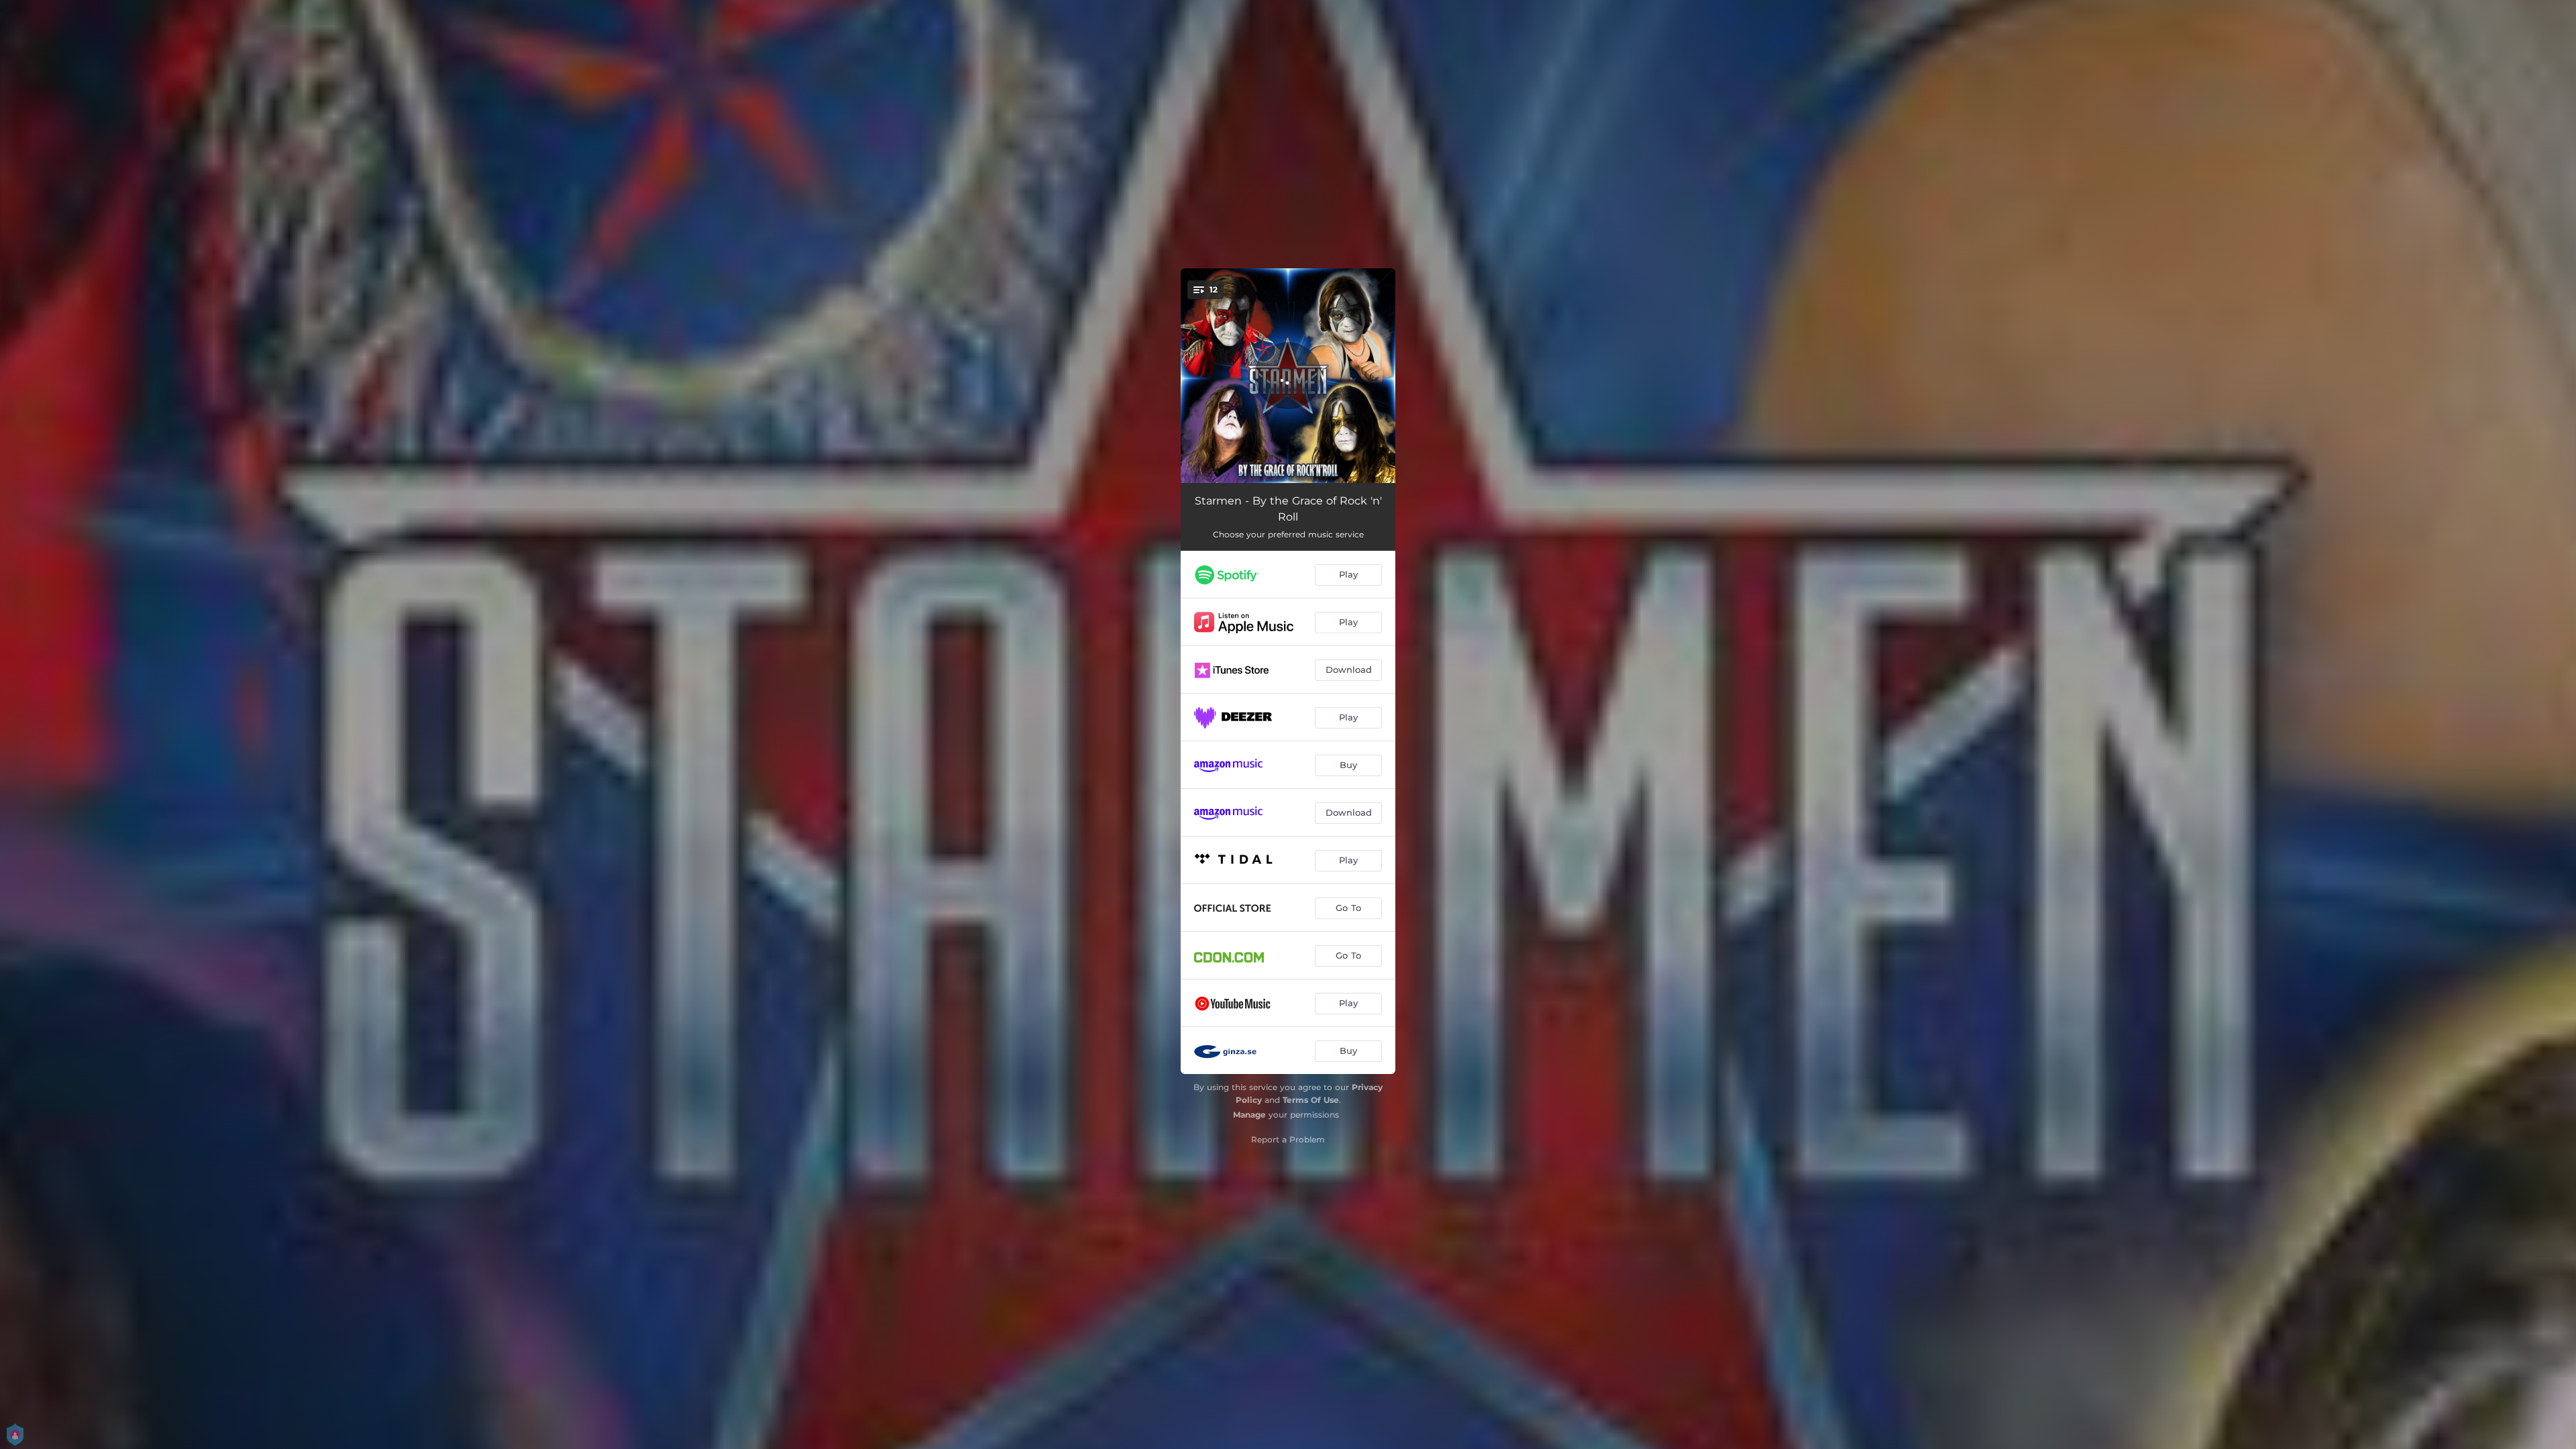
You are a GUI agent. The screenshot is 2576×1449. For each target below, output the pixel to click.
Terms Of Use (1311, 1100)
